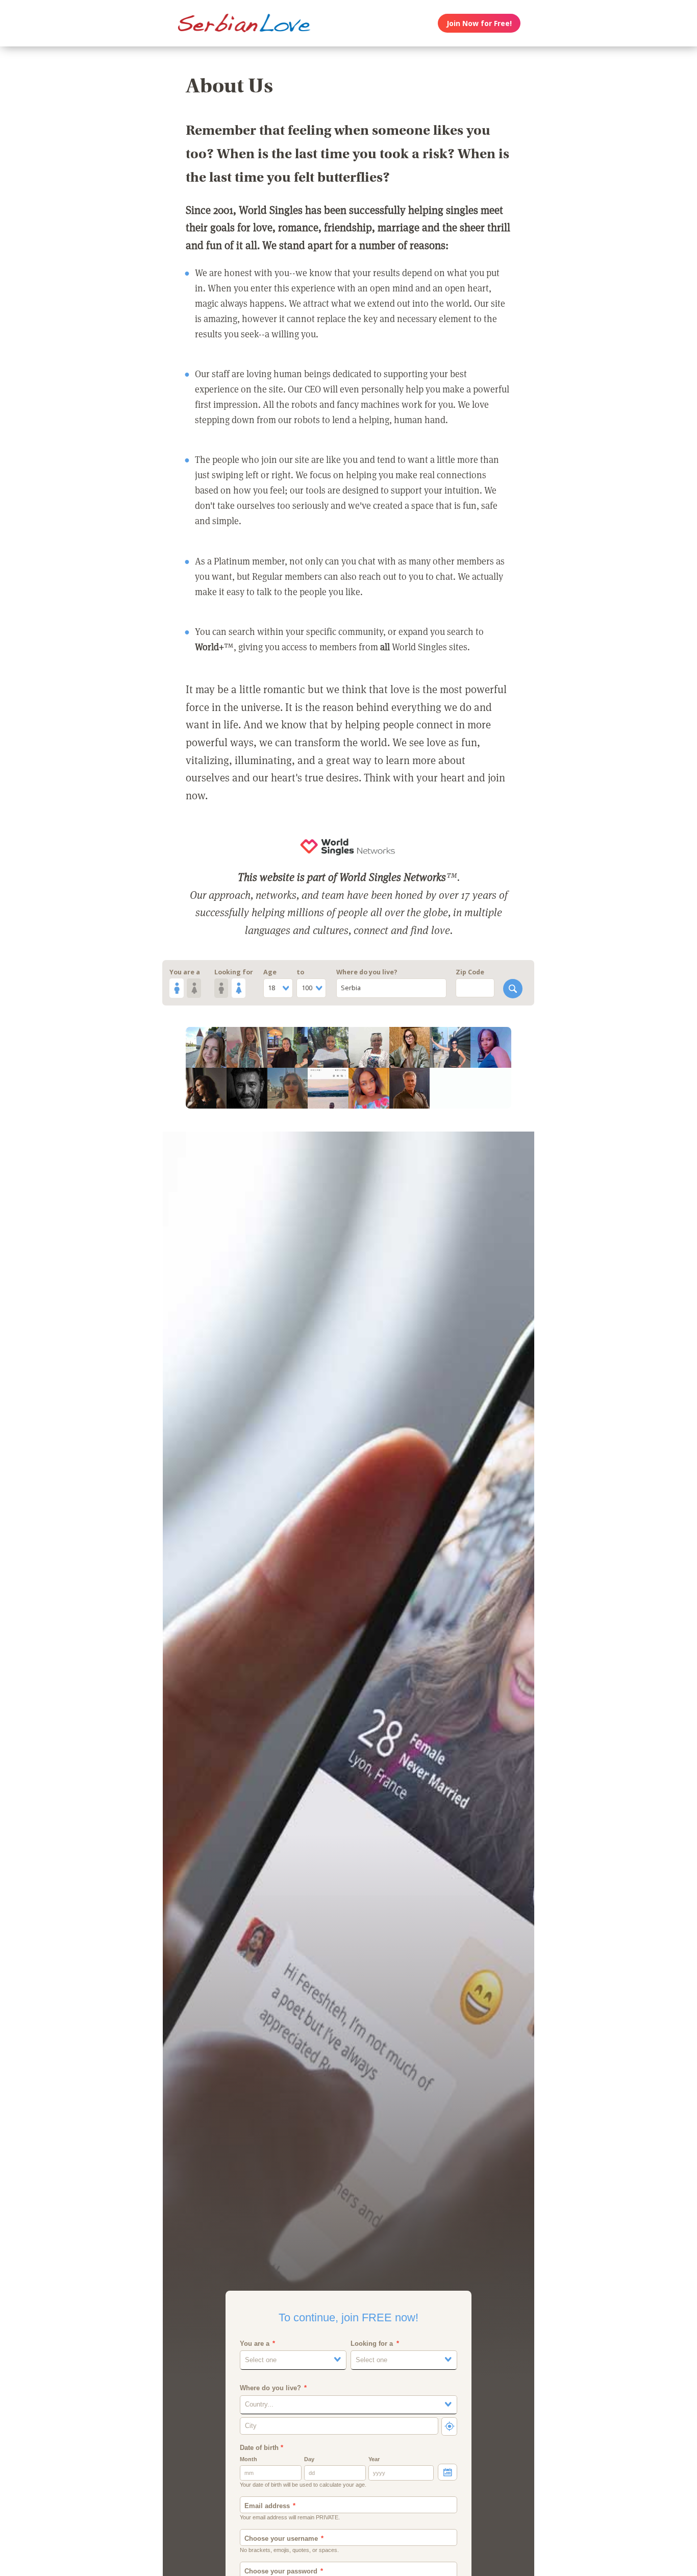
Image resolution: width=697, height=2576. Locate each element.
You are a (185, 972)
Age (270, 972)
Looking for (234, 972)
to (300, 972)
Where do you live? (367, 972)
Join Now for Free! (479, 23)
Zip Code (470, 972)
